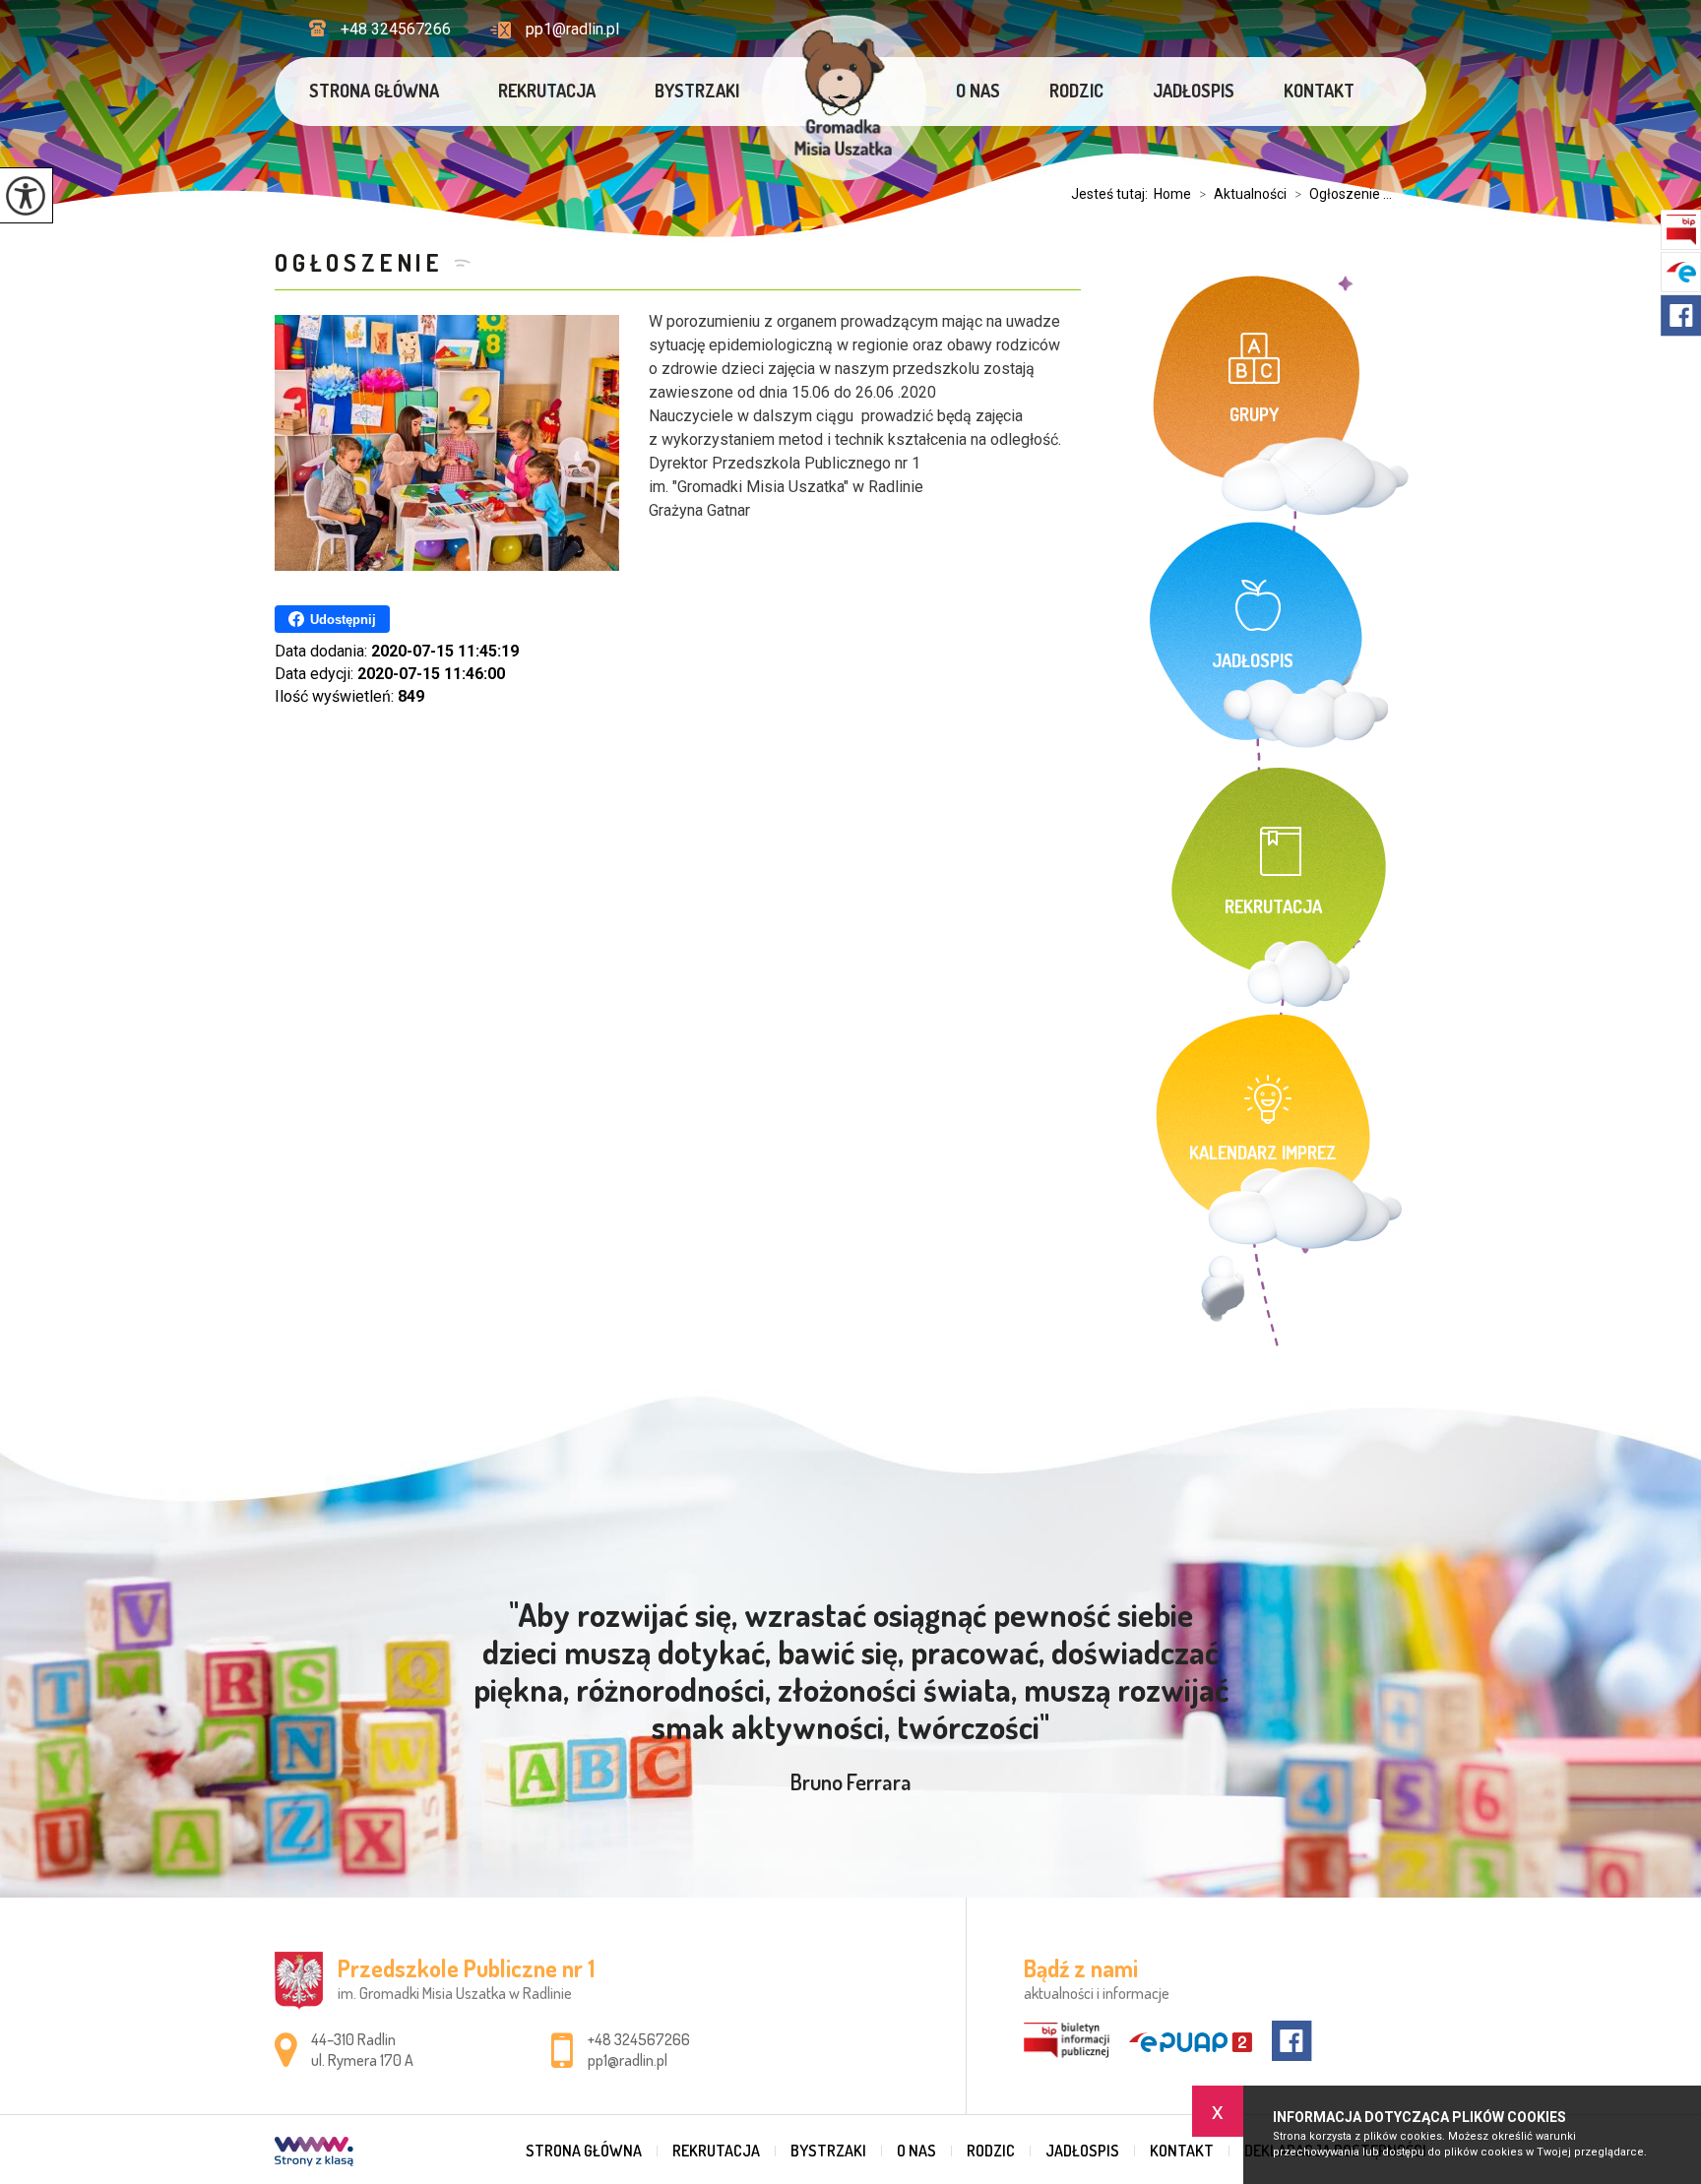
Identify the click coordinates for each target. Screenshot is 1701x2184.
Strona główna (374, 91)
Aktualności (1243, 194)
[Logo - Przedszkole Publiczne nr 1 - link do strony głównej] (844, 98)
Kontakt (1319, 91)
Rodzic (1076, 91)
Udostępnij (343, 620)
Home (1172, 194)
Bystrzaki (697, 91)
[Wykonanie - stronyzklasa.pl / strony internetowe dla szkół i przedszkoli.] (314, 2153)
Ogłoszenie (359, 262)
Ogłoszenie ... (1343, 194)
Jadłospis (1194, 91)
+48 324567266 (396, 29)
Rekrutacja (547, 91)
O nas (978, 91)
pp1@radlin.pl (572, 29)
